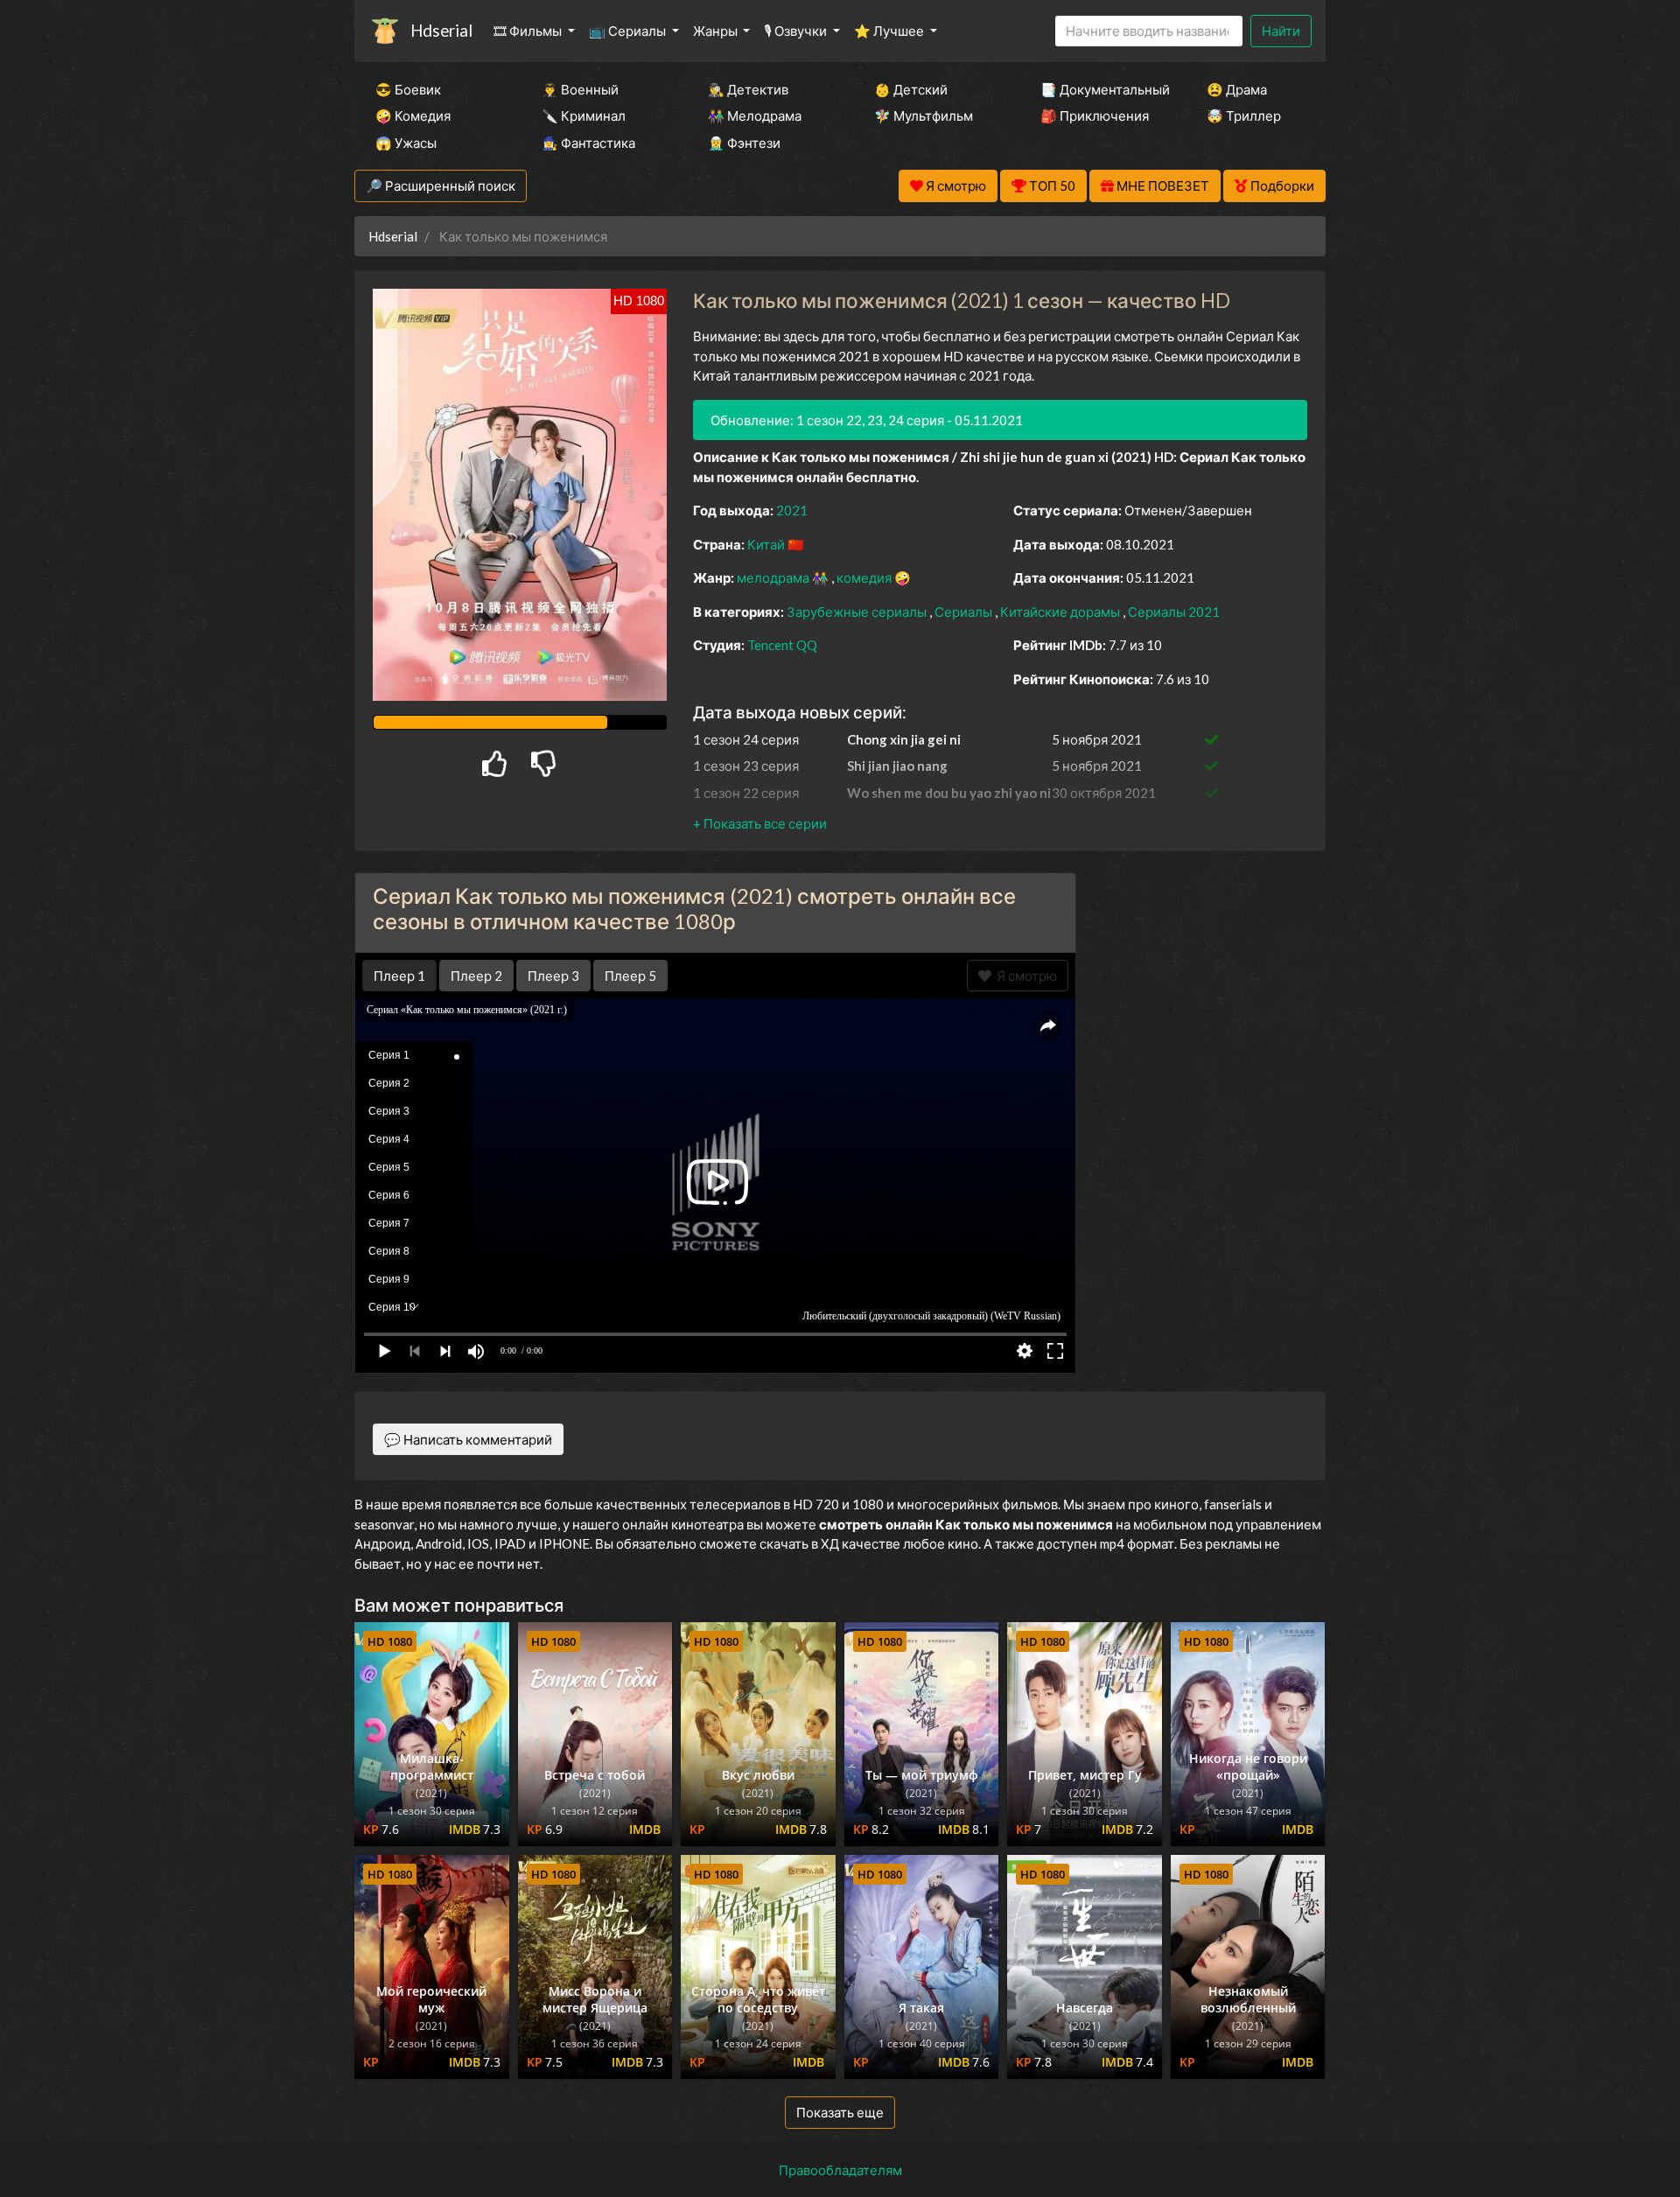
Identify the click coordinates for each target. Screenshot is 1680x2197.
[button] (760, 823)
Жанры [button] (717, 31)
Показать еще (840, 2112)
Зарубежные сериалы (858, 612)
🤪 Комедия (413, 115)
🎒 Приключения (1095, 115)
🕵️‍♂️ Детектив (748, 89)
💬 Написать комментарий (468, 1439)
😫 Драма (1237, 89)
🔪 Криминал (584, 115)
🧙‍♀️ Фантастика (588, 143)
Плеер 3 (553, 976)
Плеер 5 (630, 976)
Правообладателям (840, 2170)
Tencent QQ (782, 645)
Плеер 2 (476, 976)
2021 (792, 510)
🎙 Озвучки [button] (797, 31)
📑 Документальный (1100, 89)
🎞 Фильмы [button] (529, 31)
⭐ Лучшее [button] (890, 31)
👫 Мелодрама (755, 115)
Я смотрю (1024, 976)
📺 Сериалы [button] (629, 31)
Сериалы (965, 612)
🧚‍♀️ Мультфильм (924, 115)
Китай (767, 544)
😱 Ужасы (406, 143)
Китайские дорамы (1061, 612)
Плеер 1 (399, 976)
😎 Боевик (408, 89)
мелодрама (774, 577)
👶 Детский (911, 89)
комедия (865, 577)
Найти (1281, 31)
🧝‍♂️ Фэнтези (744, 143)
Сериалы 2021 (1174, 612)
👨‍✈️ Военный (580, 89)
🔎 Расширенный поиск (441, 185)
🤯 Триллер (1244, 115)
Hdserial (441, 30)
